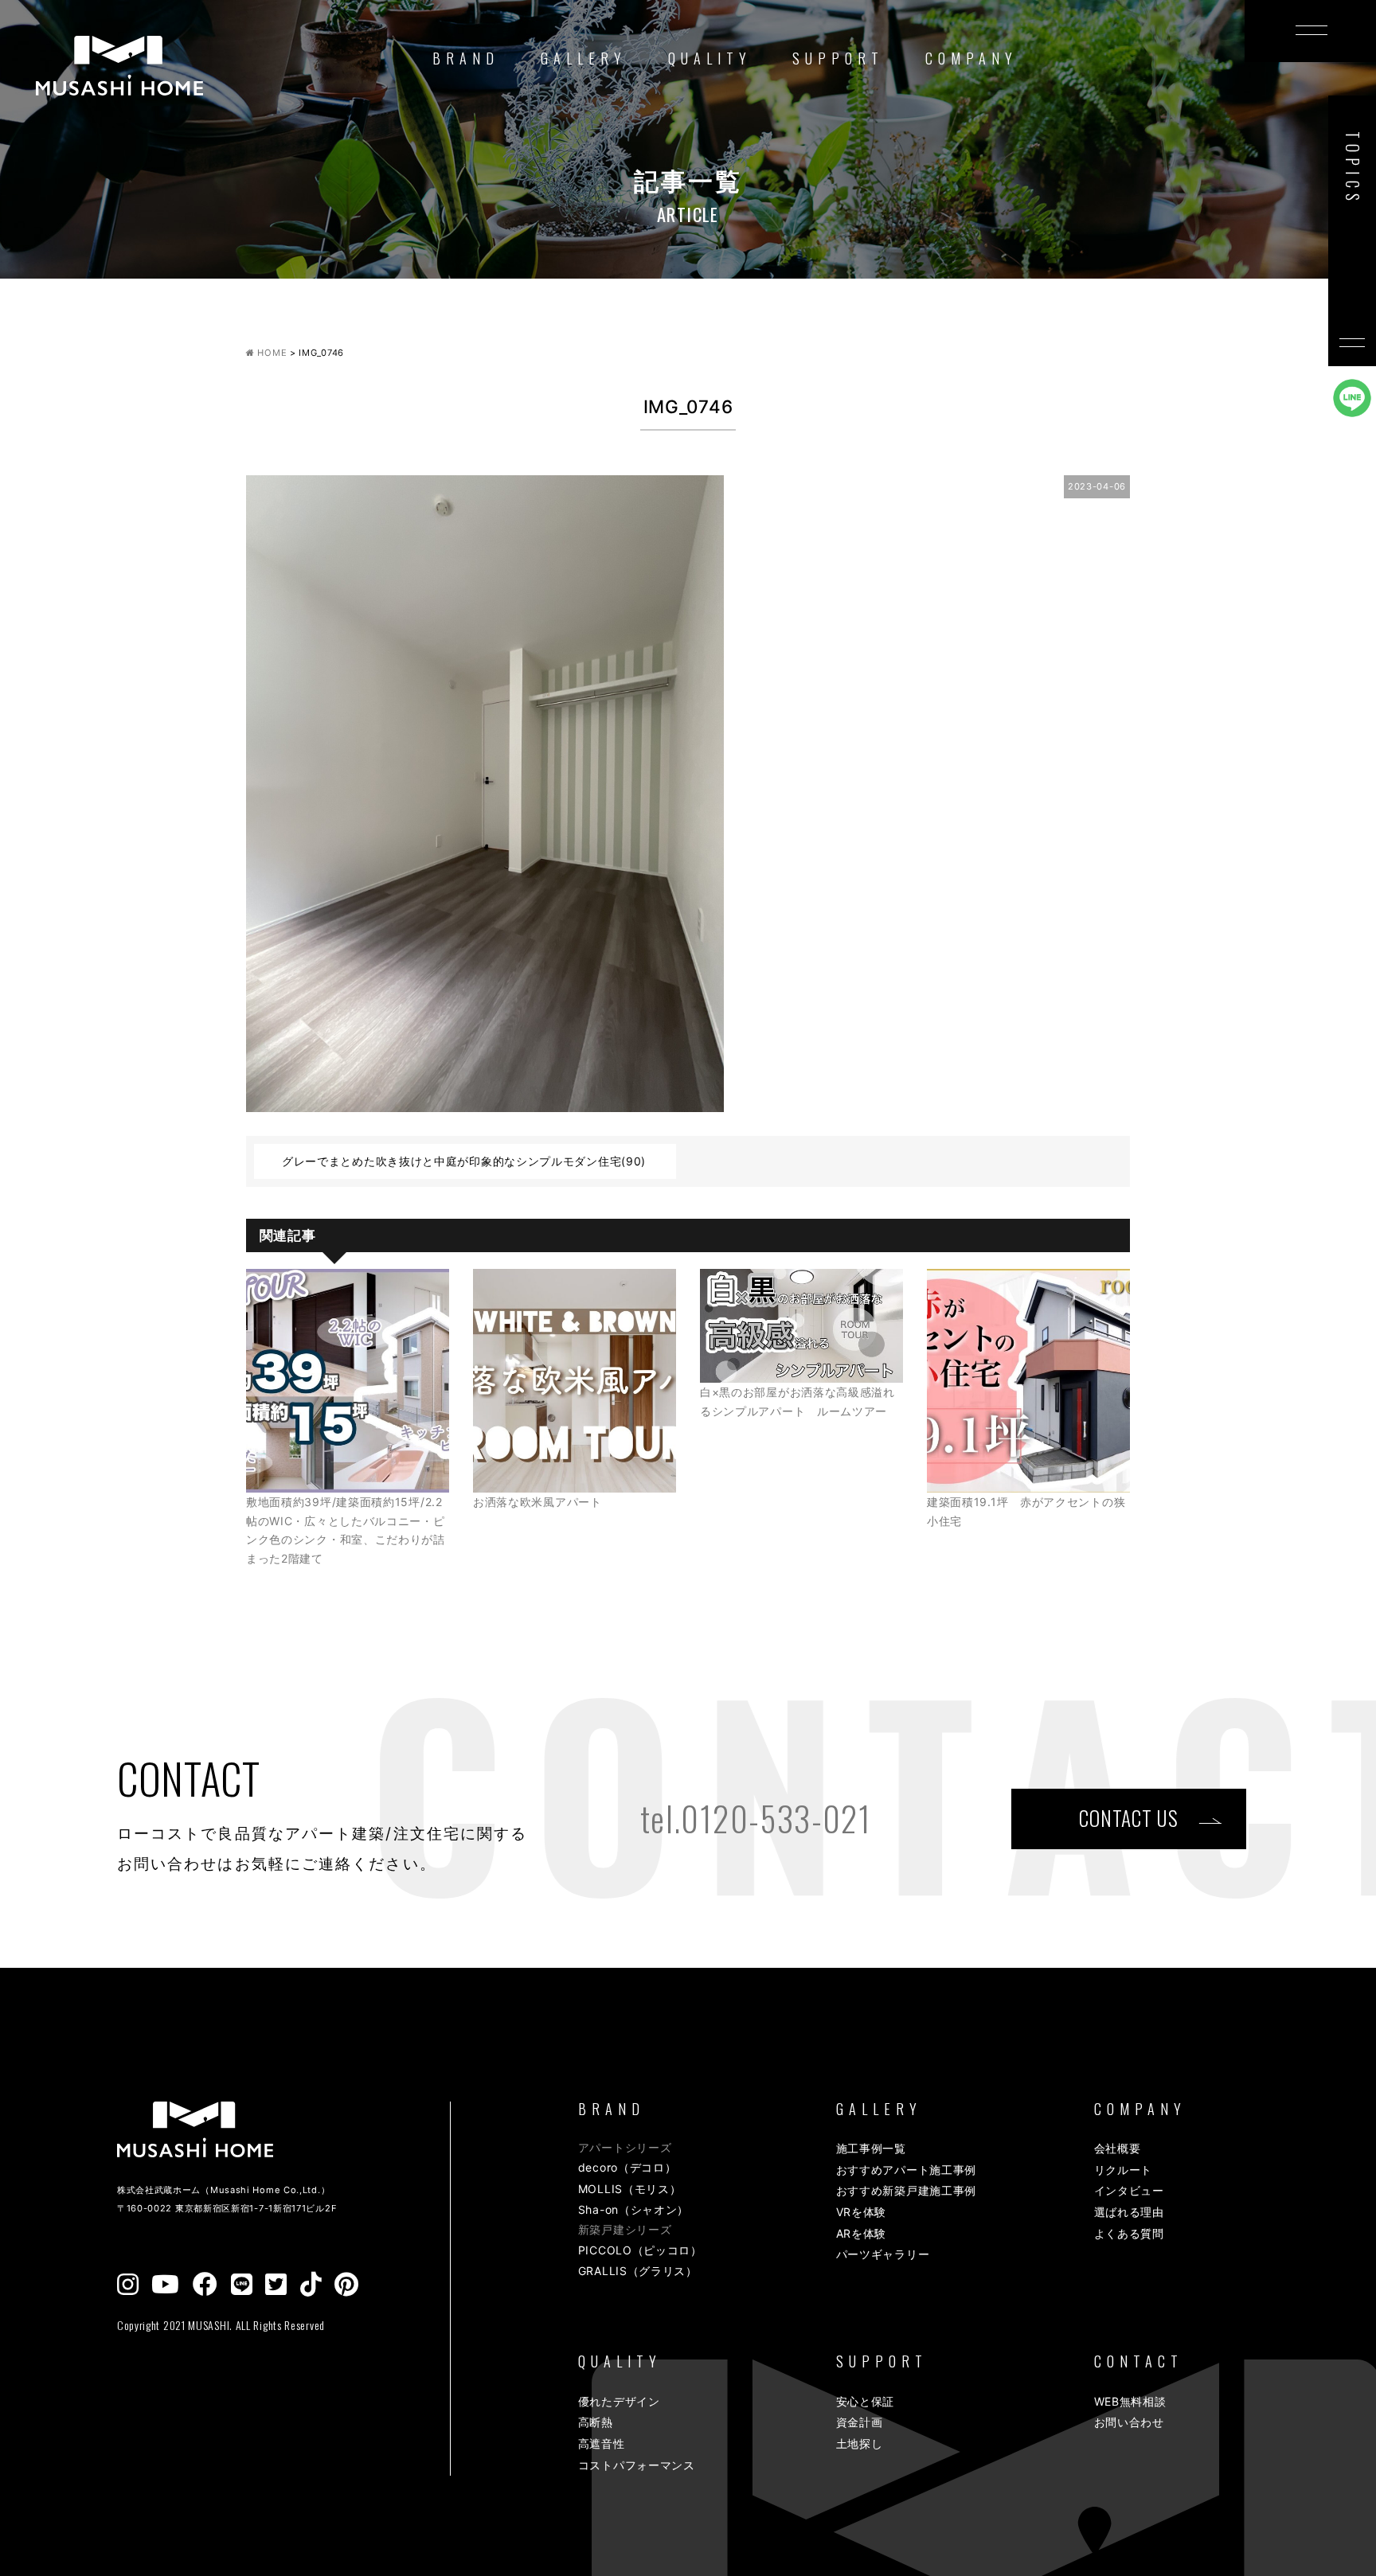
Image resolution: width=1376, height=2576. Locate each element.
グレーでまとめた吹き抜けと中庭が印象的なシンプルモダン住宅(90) (464, 1161)
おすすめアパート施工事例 (906, 2170)
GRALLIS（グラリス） (638, 2271)
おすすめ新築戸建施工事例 (906, 2190)
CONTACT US (1128, 1818)
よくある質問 (1129, 2233)
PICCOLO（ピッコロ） (640, 2250)
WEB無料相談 (1130, 2401)
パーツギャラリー (883, 2254)
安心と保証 (866, 2401)
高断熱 (596, 2422)
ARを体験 (862, 2233)
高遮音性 (602, 2443)
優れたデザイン (619, 2401)
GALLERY (584, 58)
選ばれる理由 (1129, 2212)
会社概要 (1118, 2148)
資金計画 (860, 2422)
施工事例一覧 (871, 2148)
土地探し (860, 2443)
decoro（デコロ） (627, 2167)
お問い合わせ (1129, 2422)
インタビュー (1129, 2190)
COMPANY (971, 58)
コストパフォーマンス (637, 2465)
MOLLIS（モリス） (630, 2189)
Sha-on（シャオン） (633, 2209)
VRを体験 (862, 2212)
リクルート (1124, 2170)
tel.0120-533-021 (756, 1818)
